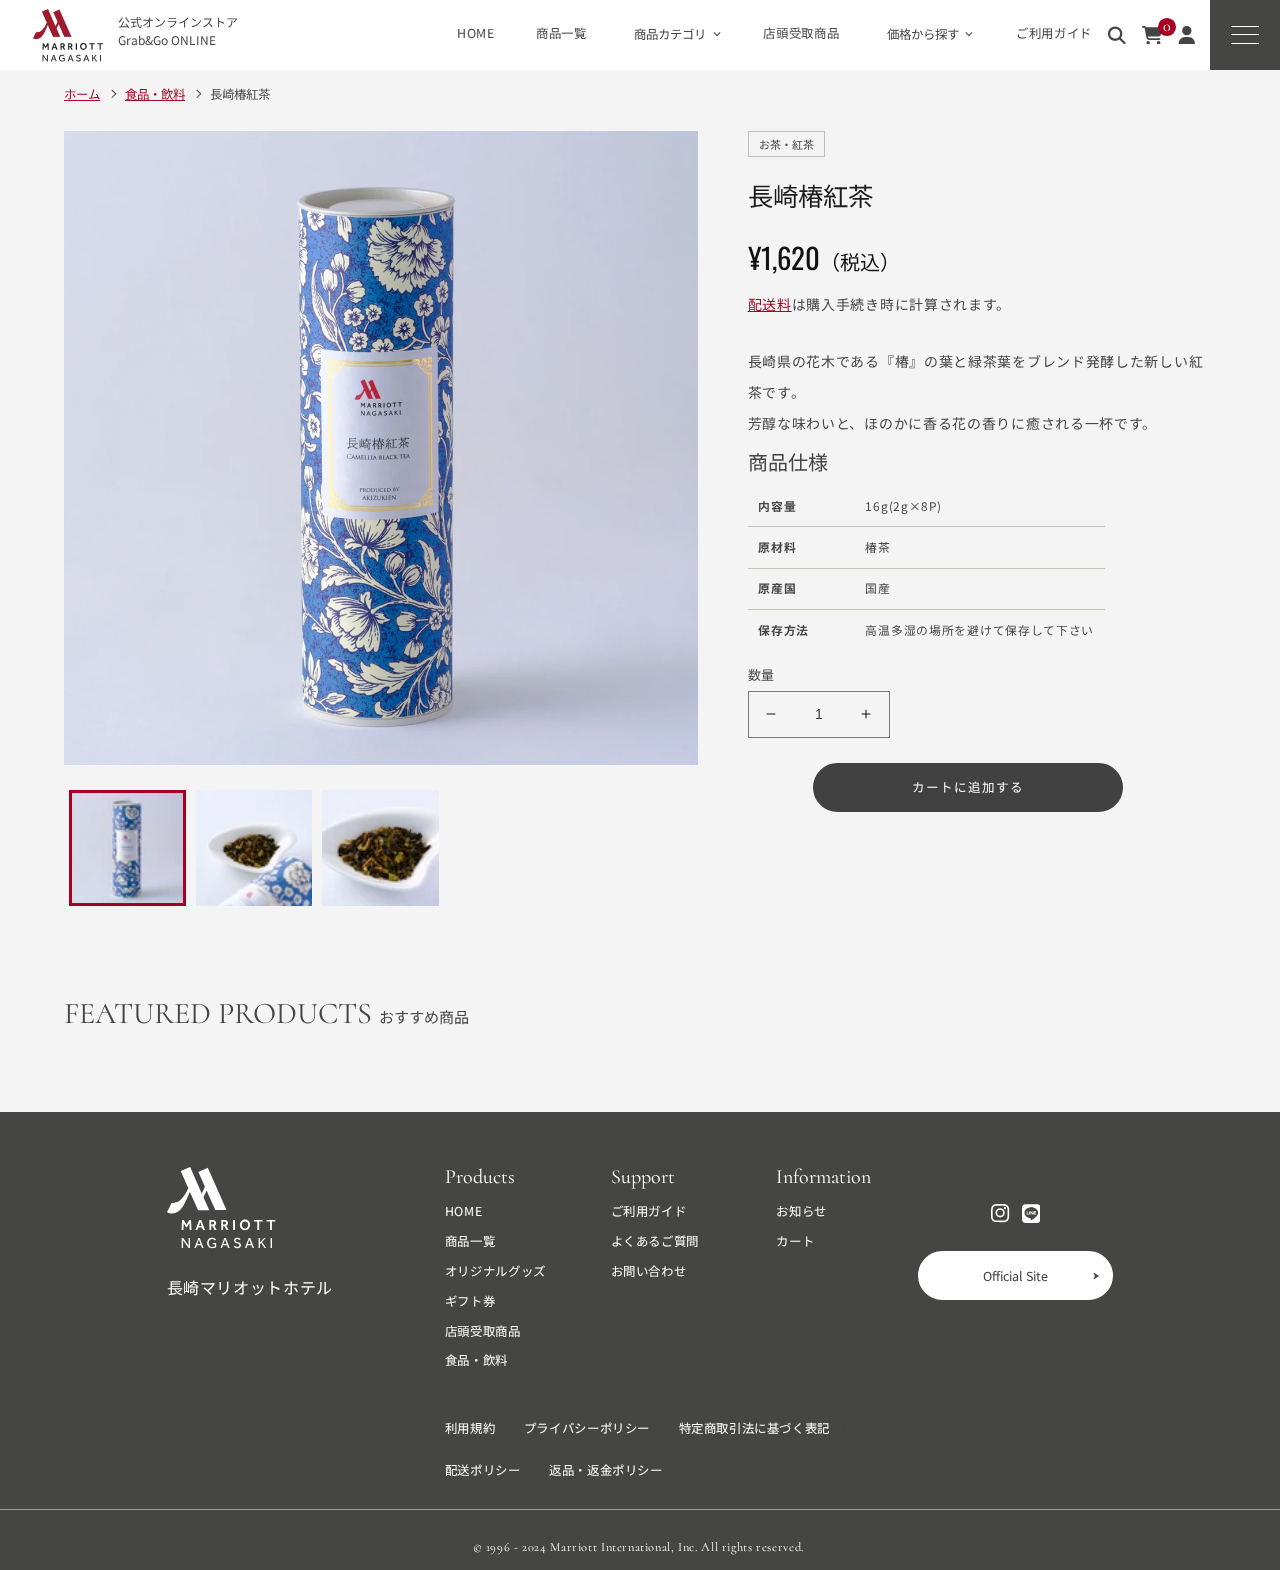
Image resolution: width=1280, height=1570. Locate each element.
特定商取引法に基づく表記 (754, 1428)
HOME (476, 33)
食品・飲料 (476, 1360)
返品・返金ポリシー (606, 1470)
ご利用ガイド (1054, 33)
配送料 (770, 304)
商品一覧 (561, 33)
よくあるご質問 (655, 1241)
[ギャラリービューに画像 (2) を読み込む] (254, 848)
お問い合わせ (649, 1271)
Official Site (1015, 1275)
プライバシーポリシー (587, 1428)
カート (795, 1241)
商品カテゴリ (670, 34)
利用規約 (470, 1428)
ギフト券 (470, 1301)
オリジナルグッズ (495, 1271)
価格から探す (923, 34)
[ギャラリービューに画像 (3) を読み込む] (380, 848)
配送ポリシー (483, 1470)
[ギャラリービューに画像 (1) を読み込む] (127, 848)
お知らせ (801, 1211)
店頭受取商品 (801, 33)
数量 (761, 674)
